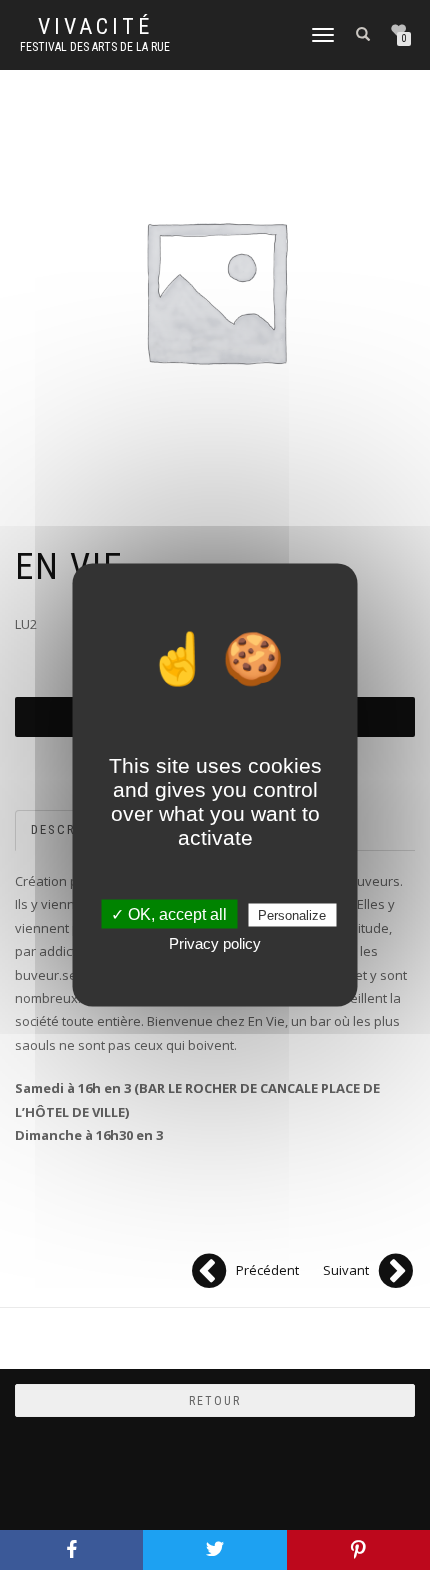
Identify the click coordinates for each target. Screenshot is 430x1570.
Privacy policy (215, 943)
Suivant (346, 1270)
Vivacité (95, 27)
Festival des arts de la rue (95, 47)
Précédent (267, 1270)
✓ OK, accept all (169, 914)
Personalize (292, 915)
